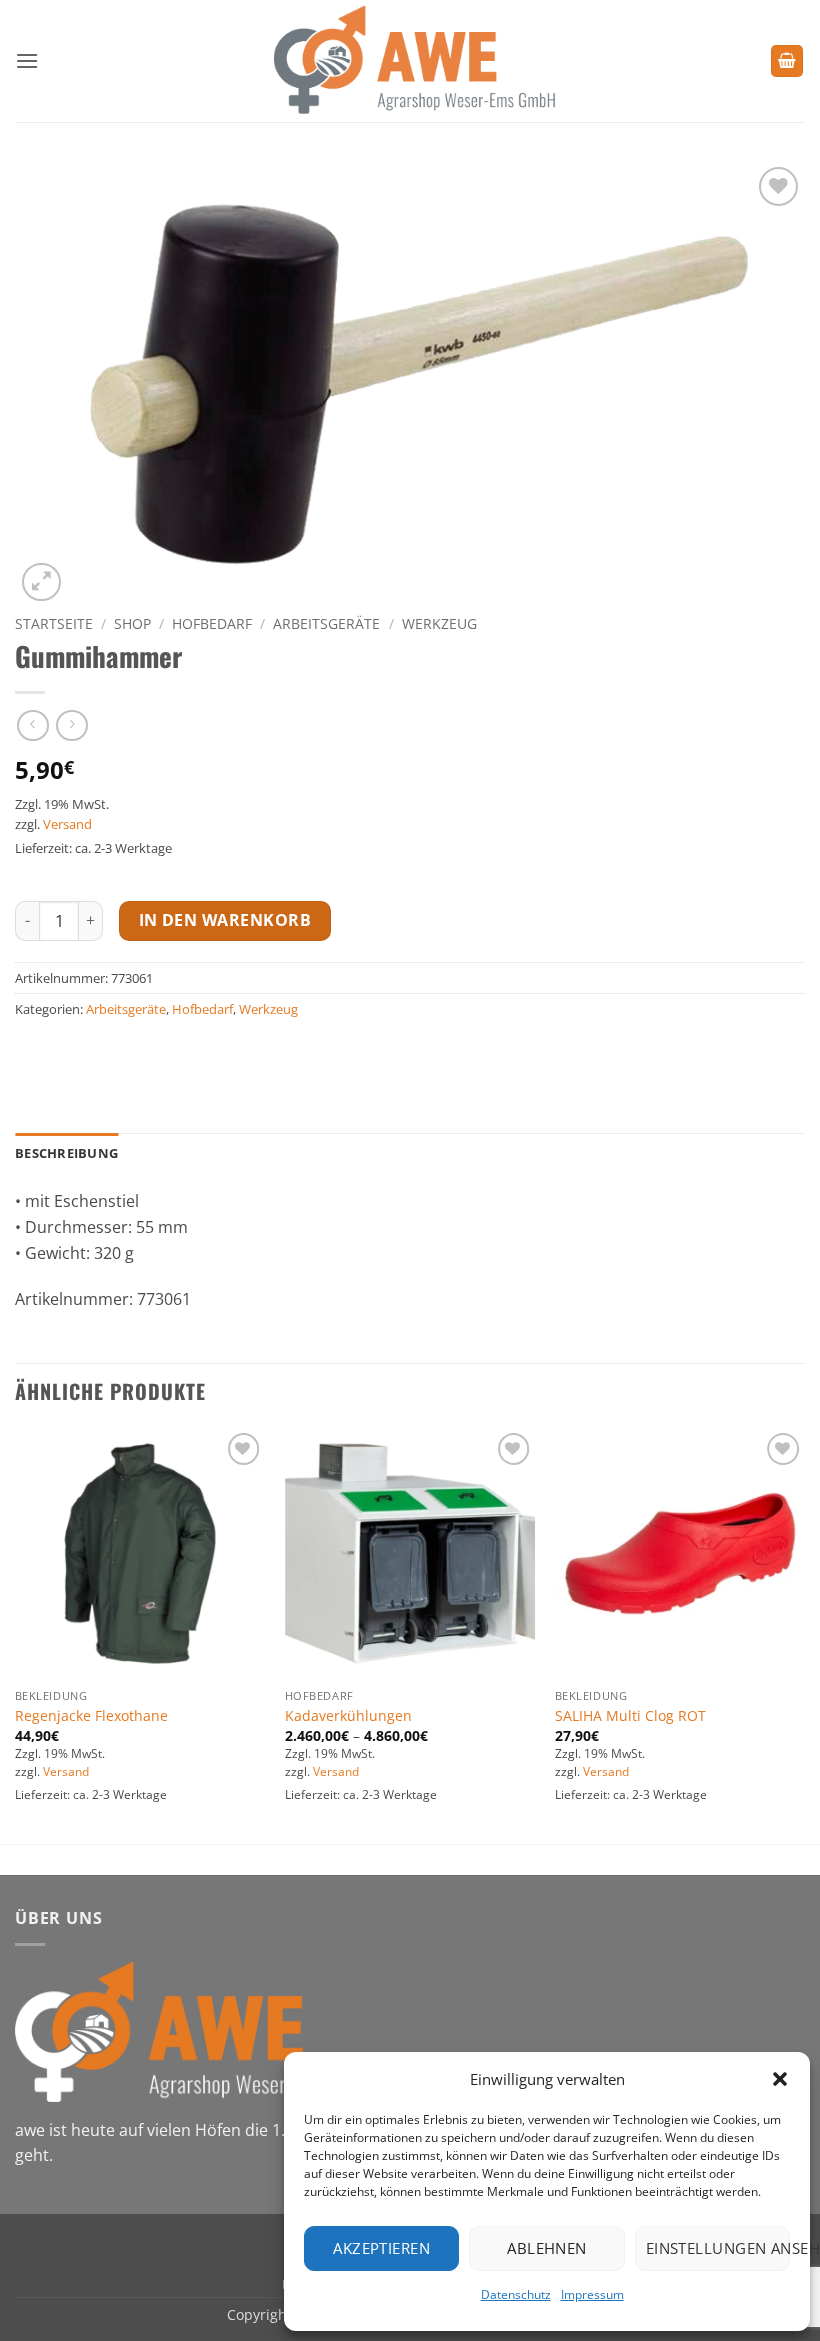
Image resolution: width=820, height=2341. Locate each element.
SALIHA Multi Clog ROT (630, 1716)
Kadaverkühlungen (348, 1716)
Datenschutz (516, 2294)
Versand (67, 824)
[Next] (804, 1634)
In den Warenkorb (225, 920)
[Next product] (32, 725)
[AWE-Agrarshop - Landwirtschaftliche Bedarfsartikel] (410, 61)
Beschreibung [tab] (66, 1153)
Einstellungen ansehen (718, 2248)
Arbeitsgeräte (326, 623)
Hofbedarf (212, 623)
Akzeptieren (381, 2248)
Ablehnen (547, 2248)
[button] (780, 2079)
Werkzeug (439, 623)
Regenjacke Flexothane (91, 1716)
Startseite (54, 623)
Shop (132, 623)
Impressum (592, 2294)
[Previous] (16, 1634)
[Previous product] (71, 725)
